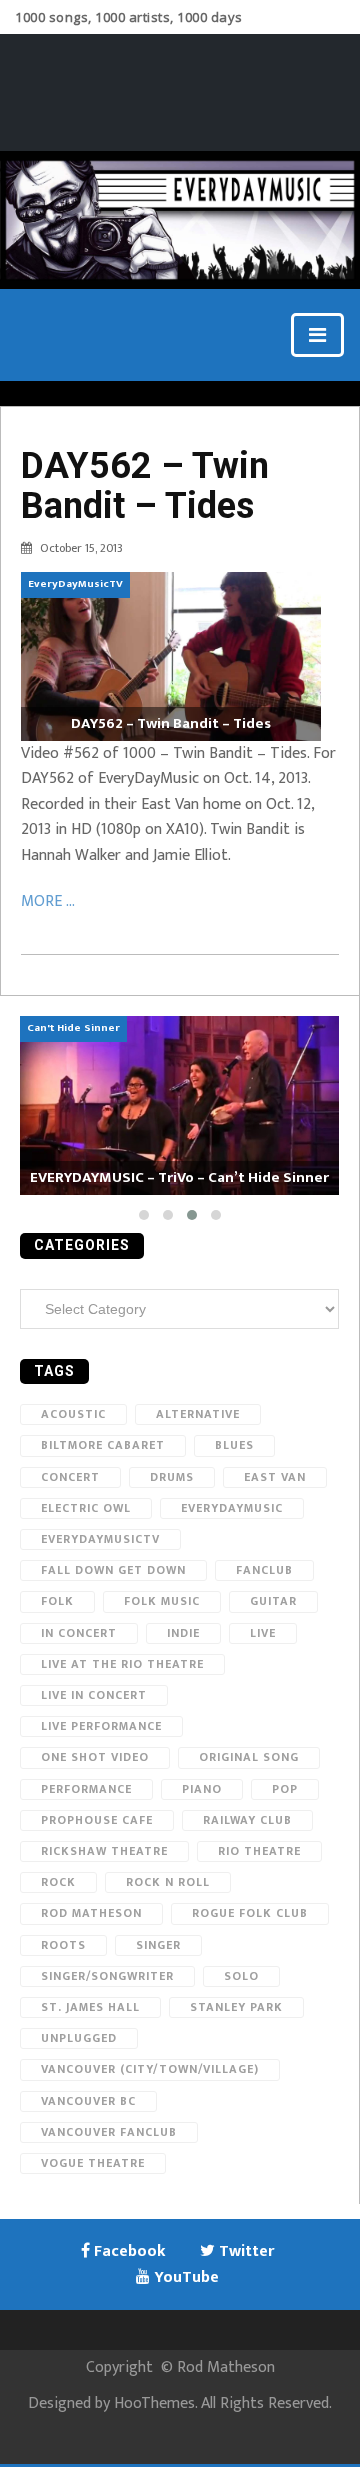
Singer (158, 1945)
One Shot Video (95, 1757)
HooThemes (154, 2403)
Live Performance (101, 1726)
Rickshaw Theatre (104, 1851)
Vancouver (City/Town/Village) (150, 2069)
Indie (183, 1633)
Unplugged (79, 2038)
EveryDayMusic (232, 1508)
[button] (144, 1215)
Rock (58, 1882)
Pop (285, 1789)
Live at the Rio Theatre (122, 1664)
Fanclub (264, 1570)
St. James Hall (90, 2007)
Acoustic (73, 1414)
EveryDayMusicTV (100, 1539)
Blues (234, 1445)
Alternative (198, 1414)
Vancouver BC (88, 2101)
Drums (172, 1477)
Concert (70, 1477)
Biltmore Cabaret (103, 1445)
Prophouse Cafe (97, 1820)
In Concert (79, 1633)
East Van (275, 1477)
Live (263, 1633)
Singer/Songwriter (107, 1976)
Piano (202, 1789)
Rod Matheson (91, 1913)
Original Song (249, 1757)
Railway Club (247, 1820)
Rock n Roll (168, 1882)
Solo (241, 1976)
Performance (86, 1789)
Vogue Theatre (93, 2163)
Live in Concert (94, 1695)
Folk (57, 1601)
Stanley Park (236, 2007)
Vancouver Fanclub (109, 2132)
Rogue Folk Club (250, 1913)
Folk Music (162, 1601)
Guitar (273, 1601)
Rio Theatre (259, 1851)
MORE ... (48, 901)
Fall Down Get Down (113, 1570)
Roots (63, 1945)
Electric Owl (86, 1508)
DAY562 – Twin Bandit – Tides (145, 486)
